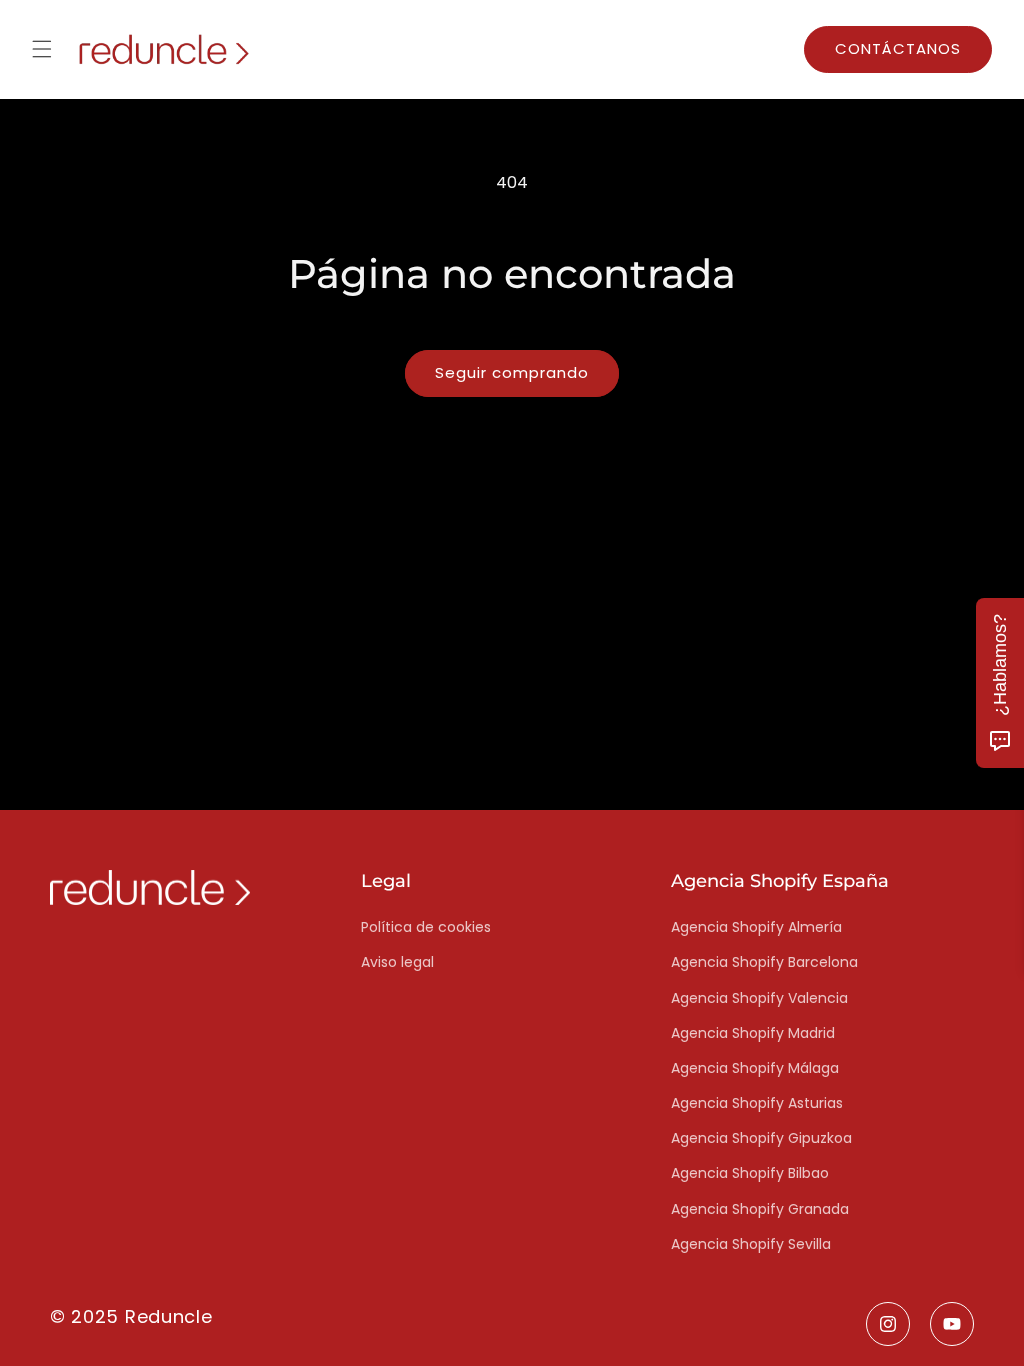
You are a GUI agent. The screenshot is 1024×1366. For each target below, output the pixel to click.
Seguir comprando (512, 372)
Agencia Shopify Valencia (759, 998)
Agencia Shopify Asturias (757, 1103)
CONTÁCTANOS (898, 48)
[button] (42, 49)
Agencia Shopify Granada (760, 1209)
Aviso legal (397, 962)
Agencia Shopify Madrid (753, 1033)
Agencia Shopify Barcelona (764, 962)
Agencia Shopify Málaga (755, 1068)
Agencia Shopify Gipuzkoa (761, 1138)
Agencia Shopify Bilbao (750, 1173)
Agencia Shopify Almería (756, 927)
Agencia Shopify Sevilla (751, 1244)
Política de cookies (426, 927)
